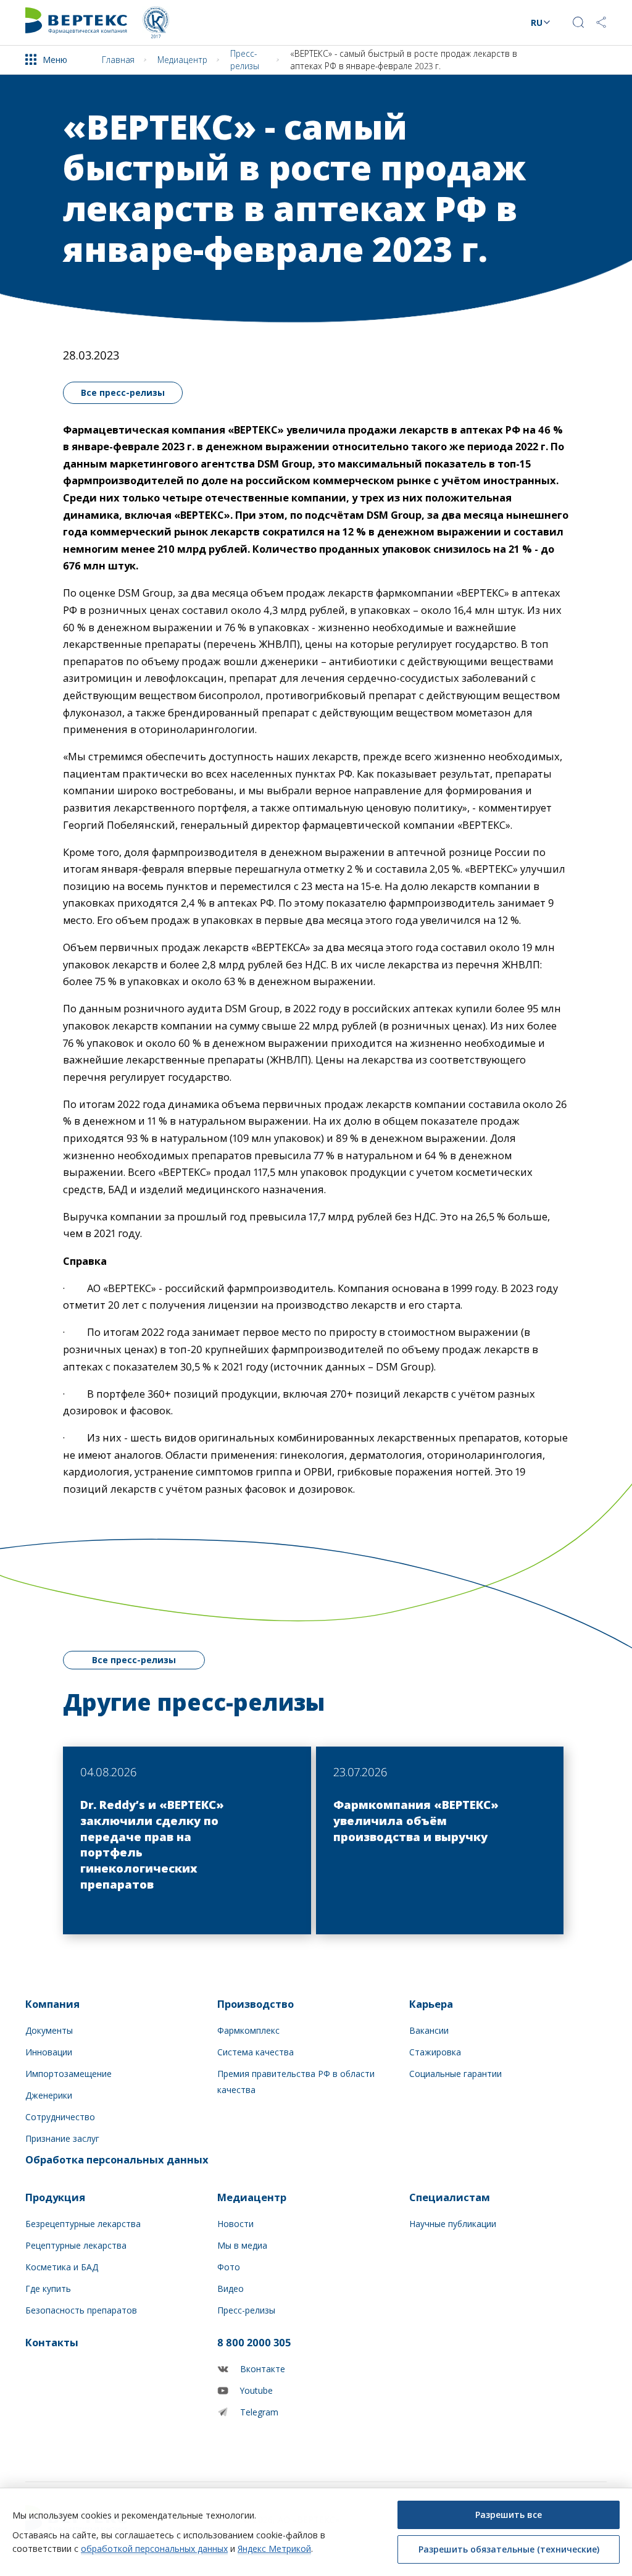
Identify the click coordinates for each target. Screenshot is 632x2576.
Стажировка (435, 2052)
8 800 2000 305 (254, 2342)
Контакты (52, 2342)
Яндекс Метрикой (274, 2549)
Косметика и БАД (62, 2267)
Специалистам (450, 2197)
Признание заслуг (62, 2138)
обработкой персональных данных (154, 2549)
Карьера (431, 2004)
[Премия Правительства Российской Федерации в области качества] (156, 23)
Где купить (48, 2289)
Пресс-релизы (245, 59)
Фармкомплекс (248, 2030)
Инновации (49, 2052)
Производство (256, 2004)
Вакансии (429, 2030)
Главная (118, 60)
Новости (235, 2224)
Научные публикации (453, 2224)
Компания (52, 2004)
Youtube (256, 2390)
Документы (49, 2030)
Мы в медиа (242, 2245)
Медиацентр (182, 60)
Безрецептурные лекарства (83, 2224)
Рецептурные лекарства (76, 2245)
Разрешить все (509, 2515)
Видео (231, 2289)
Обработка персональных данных (117, 2159)
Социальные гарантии (455, 2074)
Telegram (259, 2412)
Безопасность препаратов (81, 2310)
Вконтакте (263, 2369)
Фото (229, 2267)
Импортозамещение (69, 2074)
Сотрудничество (60, 2117)
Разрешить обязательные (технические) (509, 2549)
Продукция (55, 2197)
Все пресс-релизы (123, 392)
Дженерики (49, 2095)
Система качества (256, 2052)
